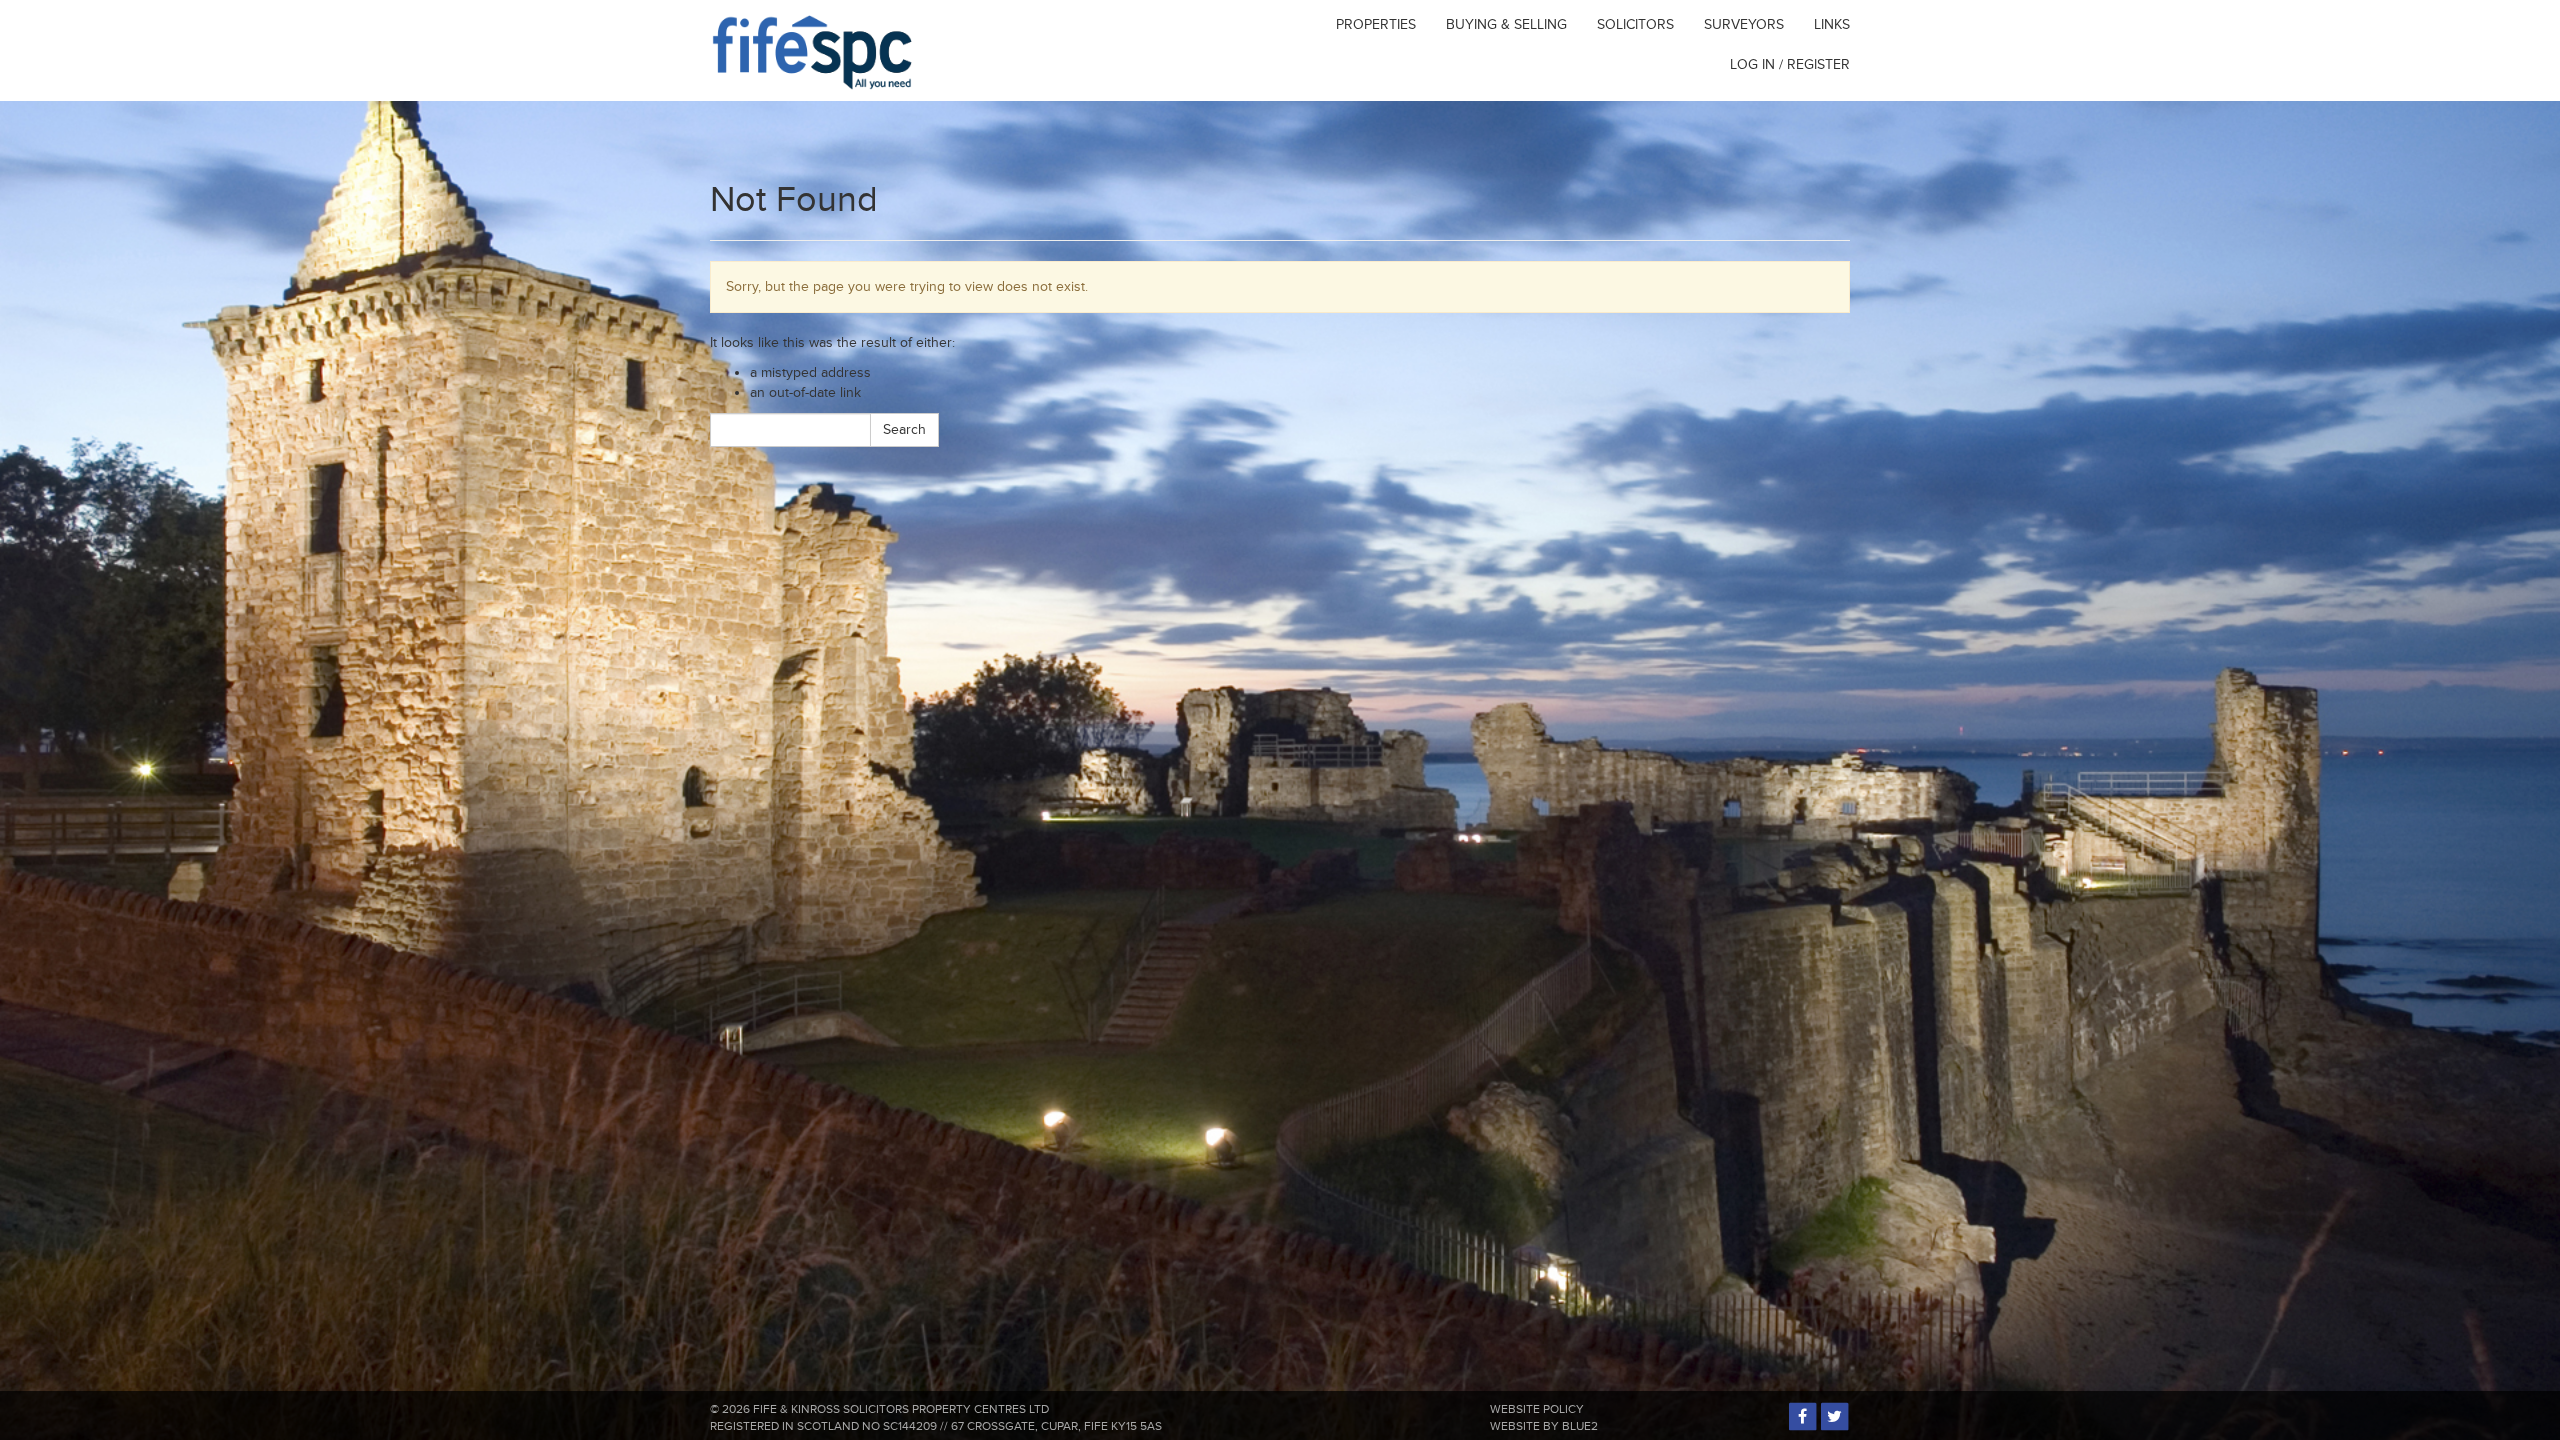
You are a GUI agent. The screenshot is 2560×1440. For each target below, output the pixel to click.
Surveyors (1744, 24)
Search (904, 429)
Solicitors (1635, 24)
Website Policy (1537, 1409)
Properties (1376, 24)
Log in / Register (1790, 64)
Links (1832, 24)
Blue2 (1580, 1426)
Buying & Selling (1506, 24)
